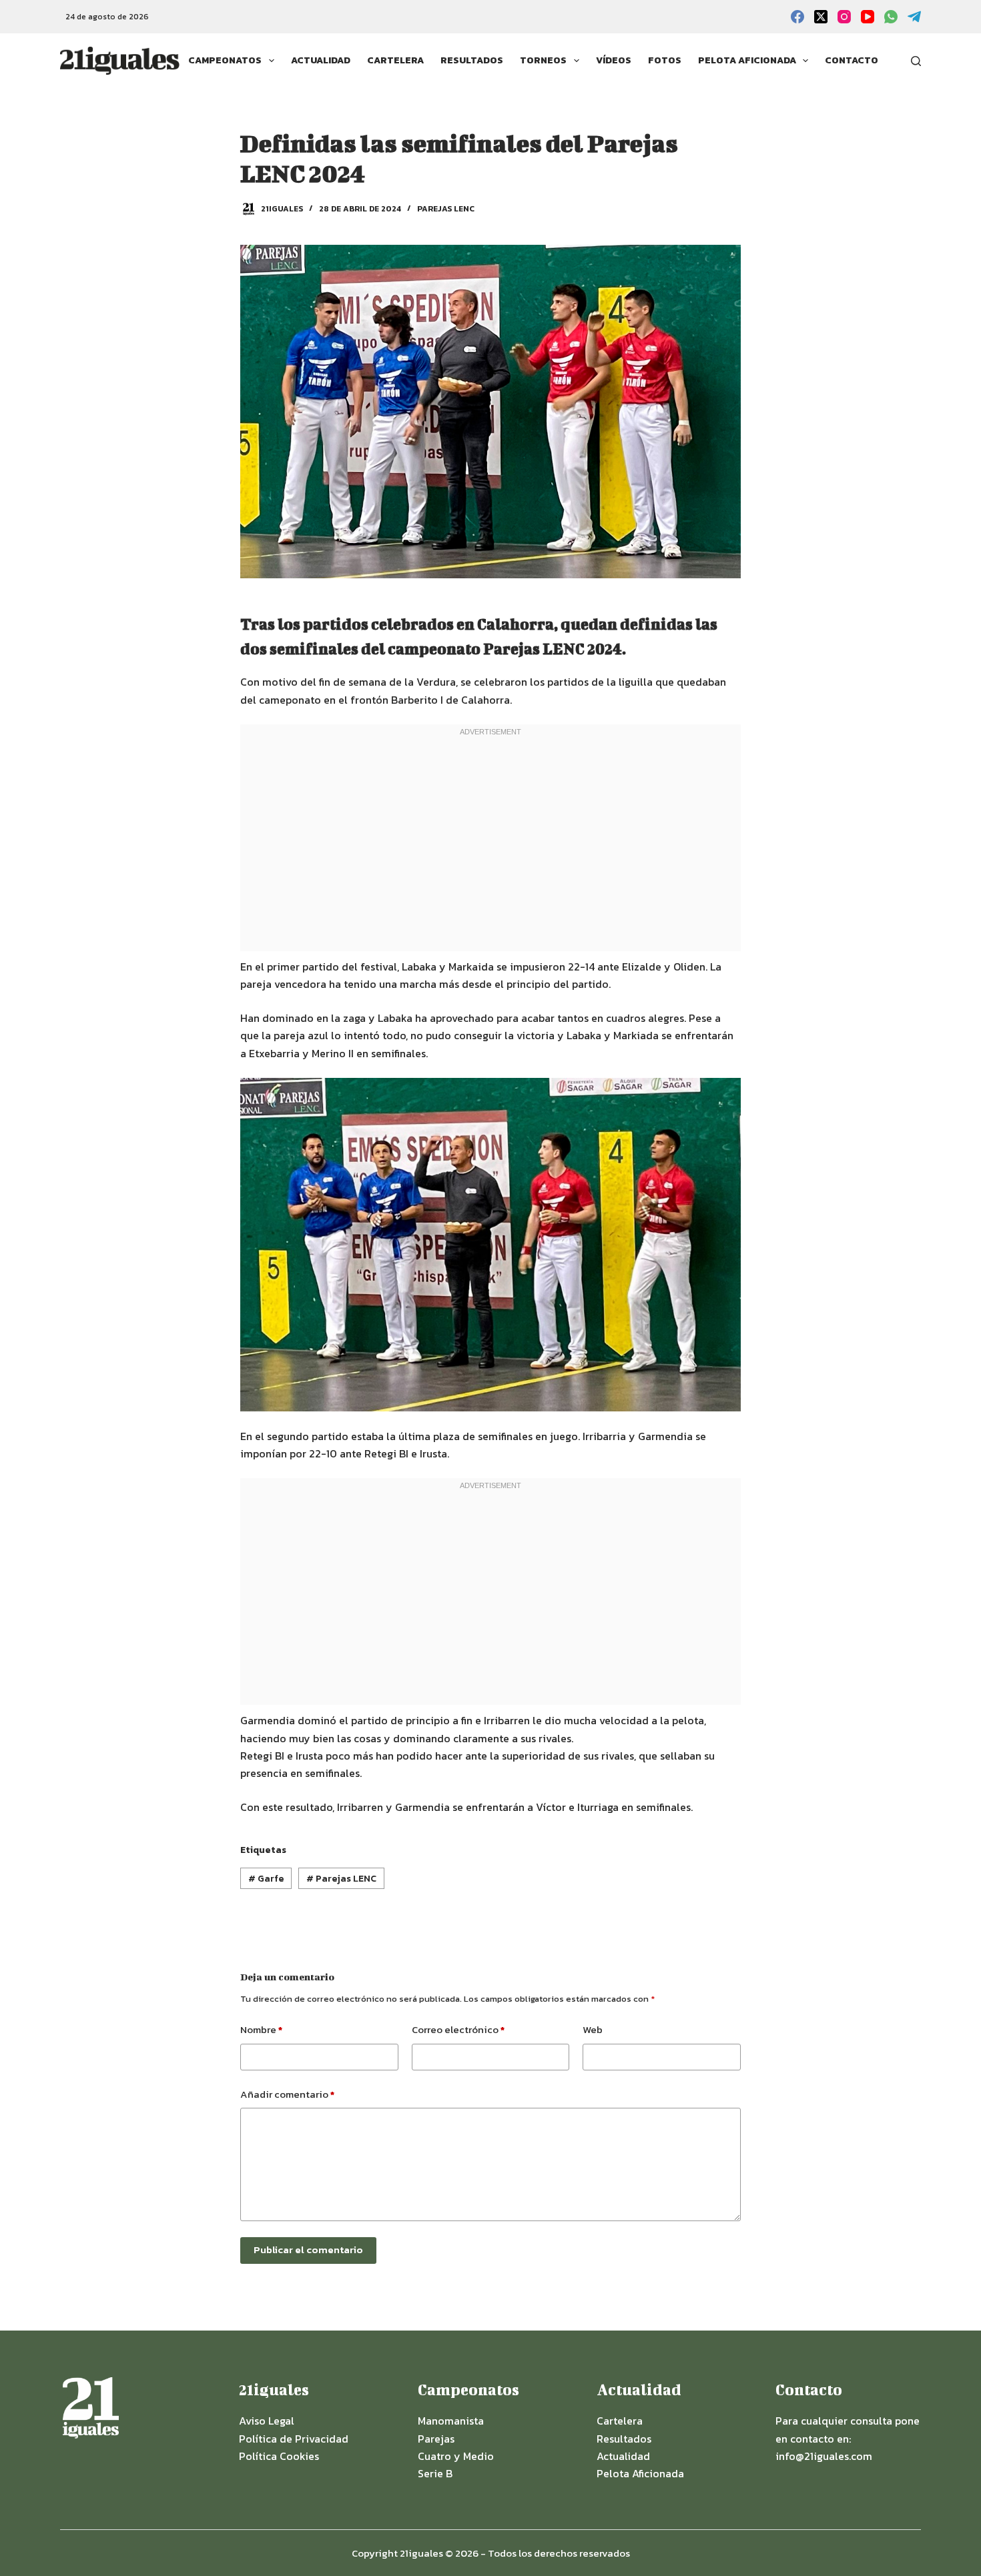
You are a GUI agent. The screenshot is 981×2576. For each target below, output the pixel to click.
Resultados (472, 60)
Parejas (436, 2439)
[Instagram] (844, 17)
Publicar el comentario (308, 2249)
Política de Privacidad (294, 2439)
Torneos (543, 60)
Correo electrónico (458, 2029)
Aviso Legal (267, 2421)
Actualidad (321, 60)
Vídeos (614, 60)
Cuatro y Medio (456, 2456)
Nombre (261, 2029)
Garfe (266, 1879)
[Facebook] (797, 17)
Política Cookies (279, 2456)
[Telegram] (914, 17)
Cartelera (395, 60)
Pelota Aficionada (747, 60)
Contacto (852, 60)
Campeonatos (225, 60)
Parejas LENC (446, 209)
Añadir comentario (287, 2094)
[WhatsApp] (891, 17)
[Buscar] (916, 61)
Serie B (435, 2473)
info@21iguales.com (824, 2456)
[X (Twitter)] (821, 17)
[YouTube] (868, 17)
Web (593, 2029)
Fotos (665, 60)
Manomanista (451, 2421)
